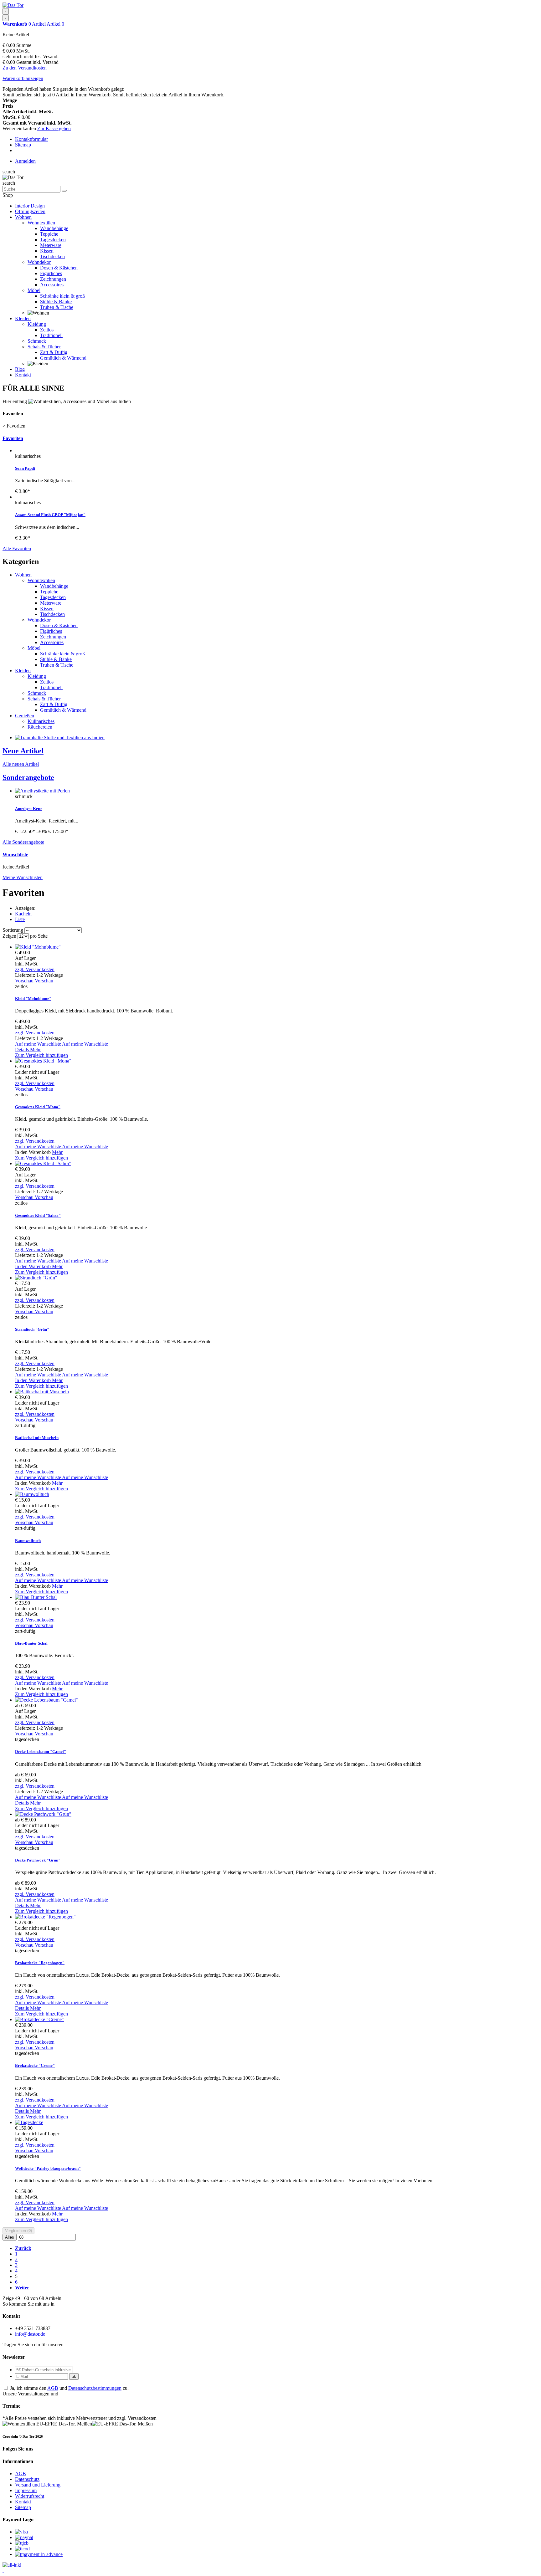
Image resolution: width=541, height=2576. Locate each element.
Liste (20, 919)
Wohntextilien (41, 223)
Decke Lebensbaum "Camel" (41, 1751)
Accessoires (52, 285)
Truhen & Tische (57, 307)
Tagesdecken (53, 240)
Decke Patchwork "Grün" (38, 1860)
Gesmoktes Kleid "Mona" (38, 1107)
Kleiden (23, 318)
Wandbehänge (54, 228)
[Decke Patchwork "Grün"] (43, 1814)
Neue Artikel (23, 751)
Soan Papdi (25, 468)
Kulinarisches (41, 721)
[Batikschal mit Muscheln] (42, 1392)
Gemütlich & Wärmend (63, 358)
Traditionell (51, 335)
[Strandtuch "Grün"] (36, 1278)
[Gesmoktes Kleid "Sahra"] (43, 1163)
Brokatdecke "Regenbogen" (40, 1963)
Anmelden (25, 161)
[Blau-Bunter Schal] (36, 1597)
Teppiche (49, 234)
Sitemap (23, 145)
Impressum (26, 2490)
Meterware (51, 245)
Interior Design (30, 206)
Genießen (25, 716)
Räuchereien (40, 727)
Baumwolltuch (28, 1541)
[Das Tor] (13, 5)
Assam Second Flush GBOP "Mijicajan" (50, 515)
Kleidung (37, 324)
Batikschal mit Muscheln (37, 1438)
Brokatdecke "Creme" (35, 2065)
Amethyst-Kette (29, 809)
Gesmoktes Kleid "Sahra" (38, 1215)
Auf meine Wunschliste (62, 1044)
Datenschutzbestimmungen (95, 2388)
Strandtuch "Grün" (32, 1329)
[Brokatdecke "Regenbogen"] (45, 1917)
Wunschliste (15, 855)
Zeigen (10, 936)
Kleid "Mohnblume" (33, 999)
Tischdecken (52, 256)
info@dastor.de (30, 2334)
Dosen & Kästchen (59, 268)
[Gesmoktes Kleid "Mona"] (43, 1061)
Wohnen (23, 217)
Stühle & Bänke (56, 302)
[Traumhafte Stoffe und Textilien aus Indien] (60, 737)
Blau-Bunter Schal (31, 1643)
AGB (53, 2388)
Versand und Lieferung (38, 2485)
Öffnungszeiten (30, 211)
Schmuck (37, 341)
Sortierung (13, 930)
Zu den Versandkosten (25, 68)
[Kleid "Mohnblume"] (38, 947)
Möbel (34, 290)
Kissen (47, 251)
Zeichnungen (53, 279)
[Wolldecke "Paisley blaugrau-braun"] (29, 2122)
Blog (20, 369)
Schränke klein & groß (62, 296)
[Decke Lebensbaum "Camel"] (46, 1700)
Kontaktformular (31, 139)
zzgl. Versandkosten (35, 969)
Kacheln (23, 914)
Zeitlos (47, 330)
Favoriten (13, 438)
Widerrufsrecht (30, 2496)
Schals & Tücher (44, 347)
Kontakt (23, 375)
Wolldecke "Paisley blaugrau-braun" (48, 2168)
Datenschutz (27, 2479)
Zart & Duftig (54, 352)
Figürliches (51, 273)
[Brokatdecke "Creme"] (39, 2019)
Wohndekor (39, 262)
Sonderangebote (28, 777)
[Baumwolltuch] (32, 1494)
